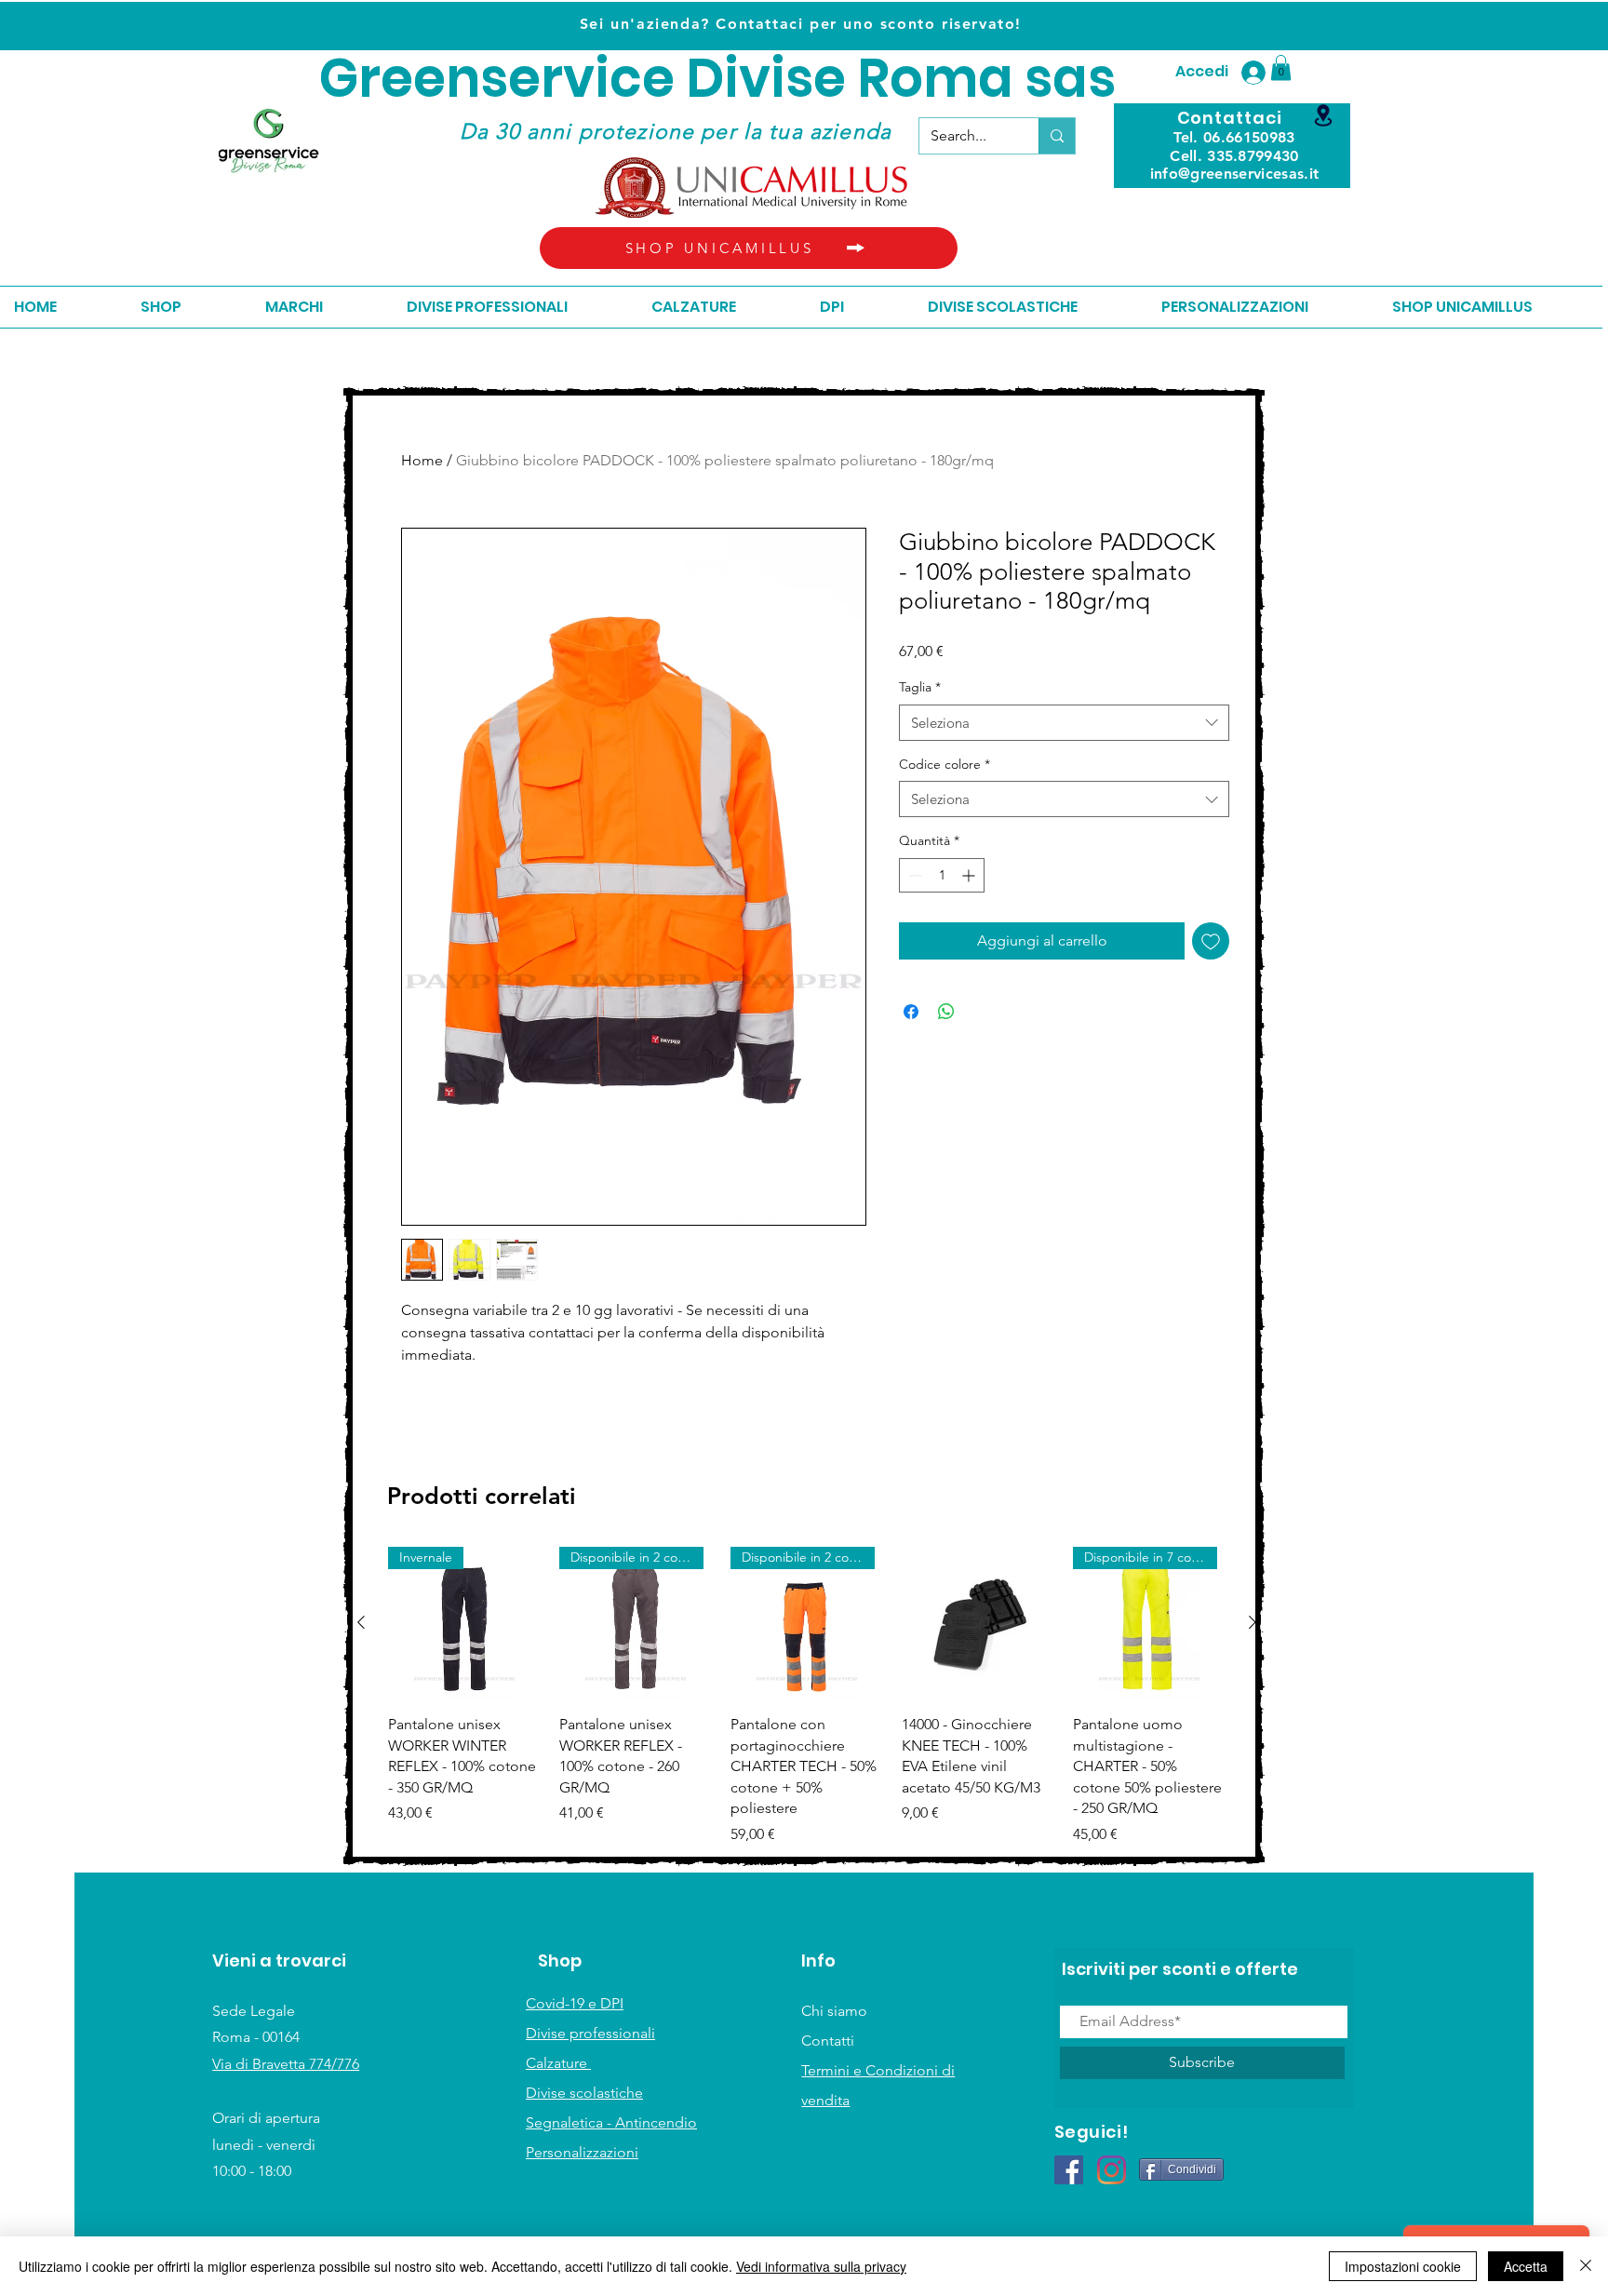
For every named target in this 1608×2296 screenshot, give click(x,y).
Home (422, 460)
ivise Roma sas (920, 79)
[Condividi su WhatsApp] (946, 1012)
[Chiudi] (1586, 2266)
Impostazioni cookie (1403, 2266)
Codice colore (945, 764)
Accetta (1526, 2266)
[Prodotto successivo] (1253, 1622)
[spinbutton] (942, 875)
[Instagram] (1112, 2170)
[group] (807, 1696)
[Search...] (1057, 136)
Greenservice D (522, 79)
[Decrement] (913, 875)
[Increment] (970, 875)
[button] (1281, 67)
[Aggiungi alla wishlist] (1211, 941)
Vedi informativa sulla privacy (821, 2266)
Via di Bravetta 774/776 (286, 2064)
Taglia (920, 687)
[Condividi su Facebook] (911, 1012)
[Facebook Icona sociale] (1069, 2170)
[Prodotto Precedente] (361, 1622)
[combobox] (1064, 723)
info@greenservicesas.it (1234, 174)
